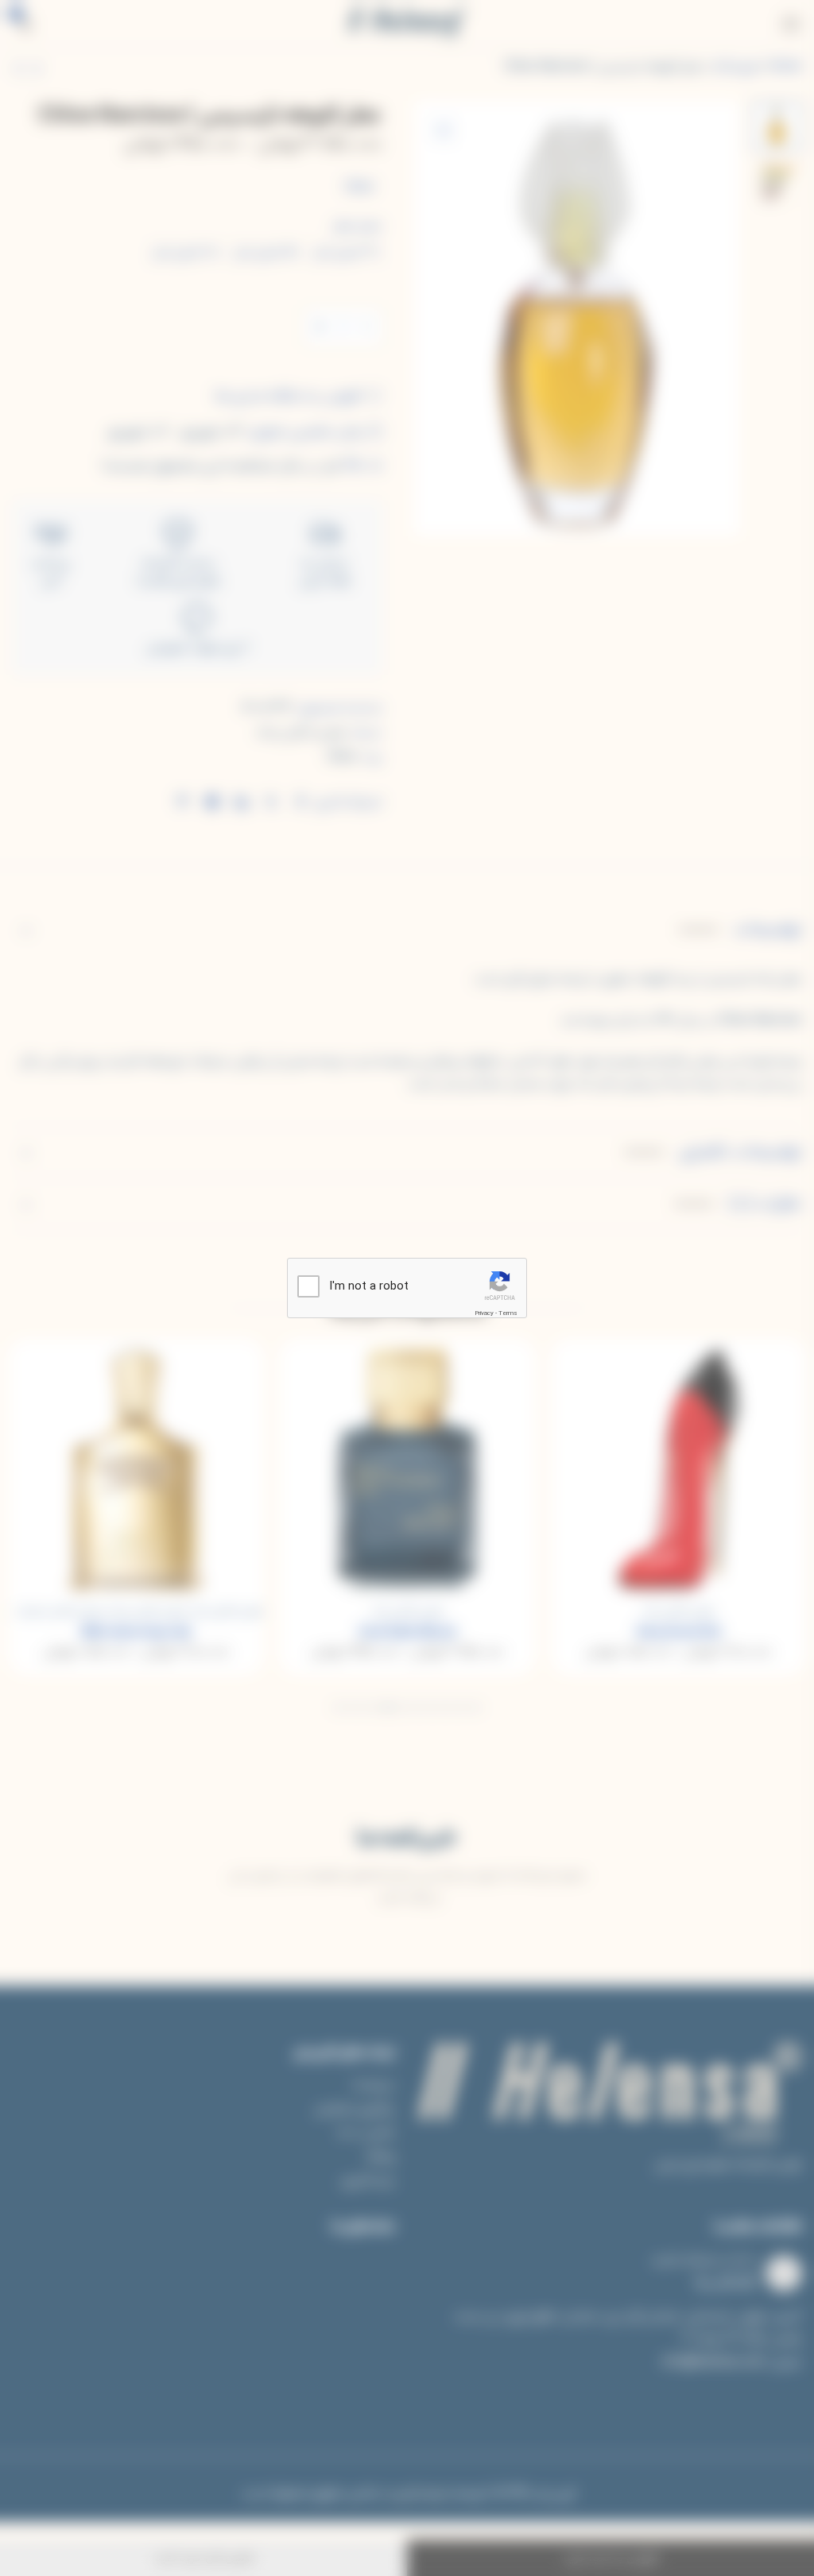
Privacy (484, 1313)
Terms (508, 1313)
